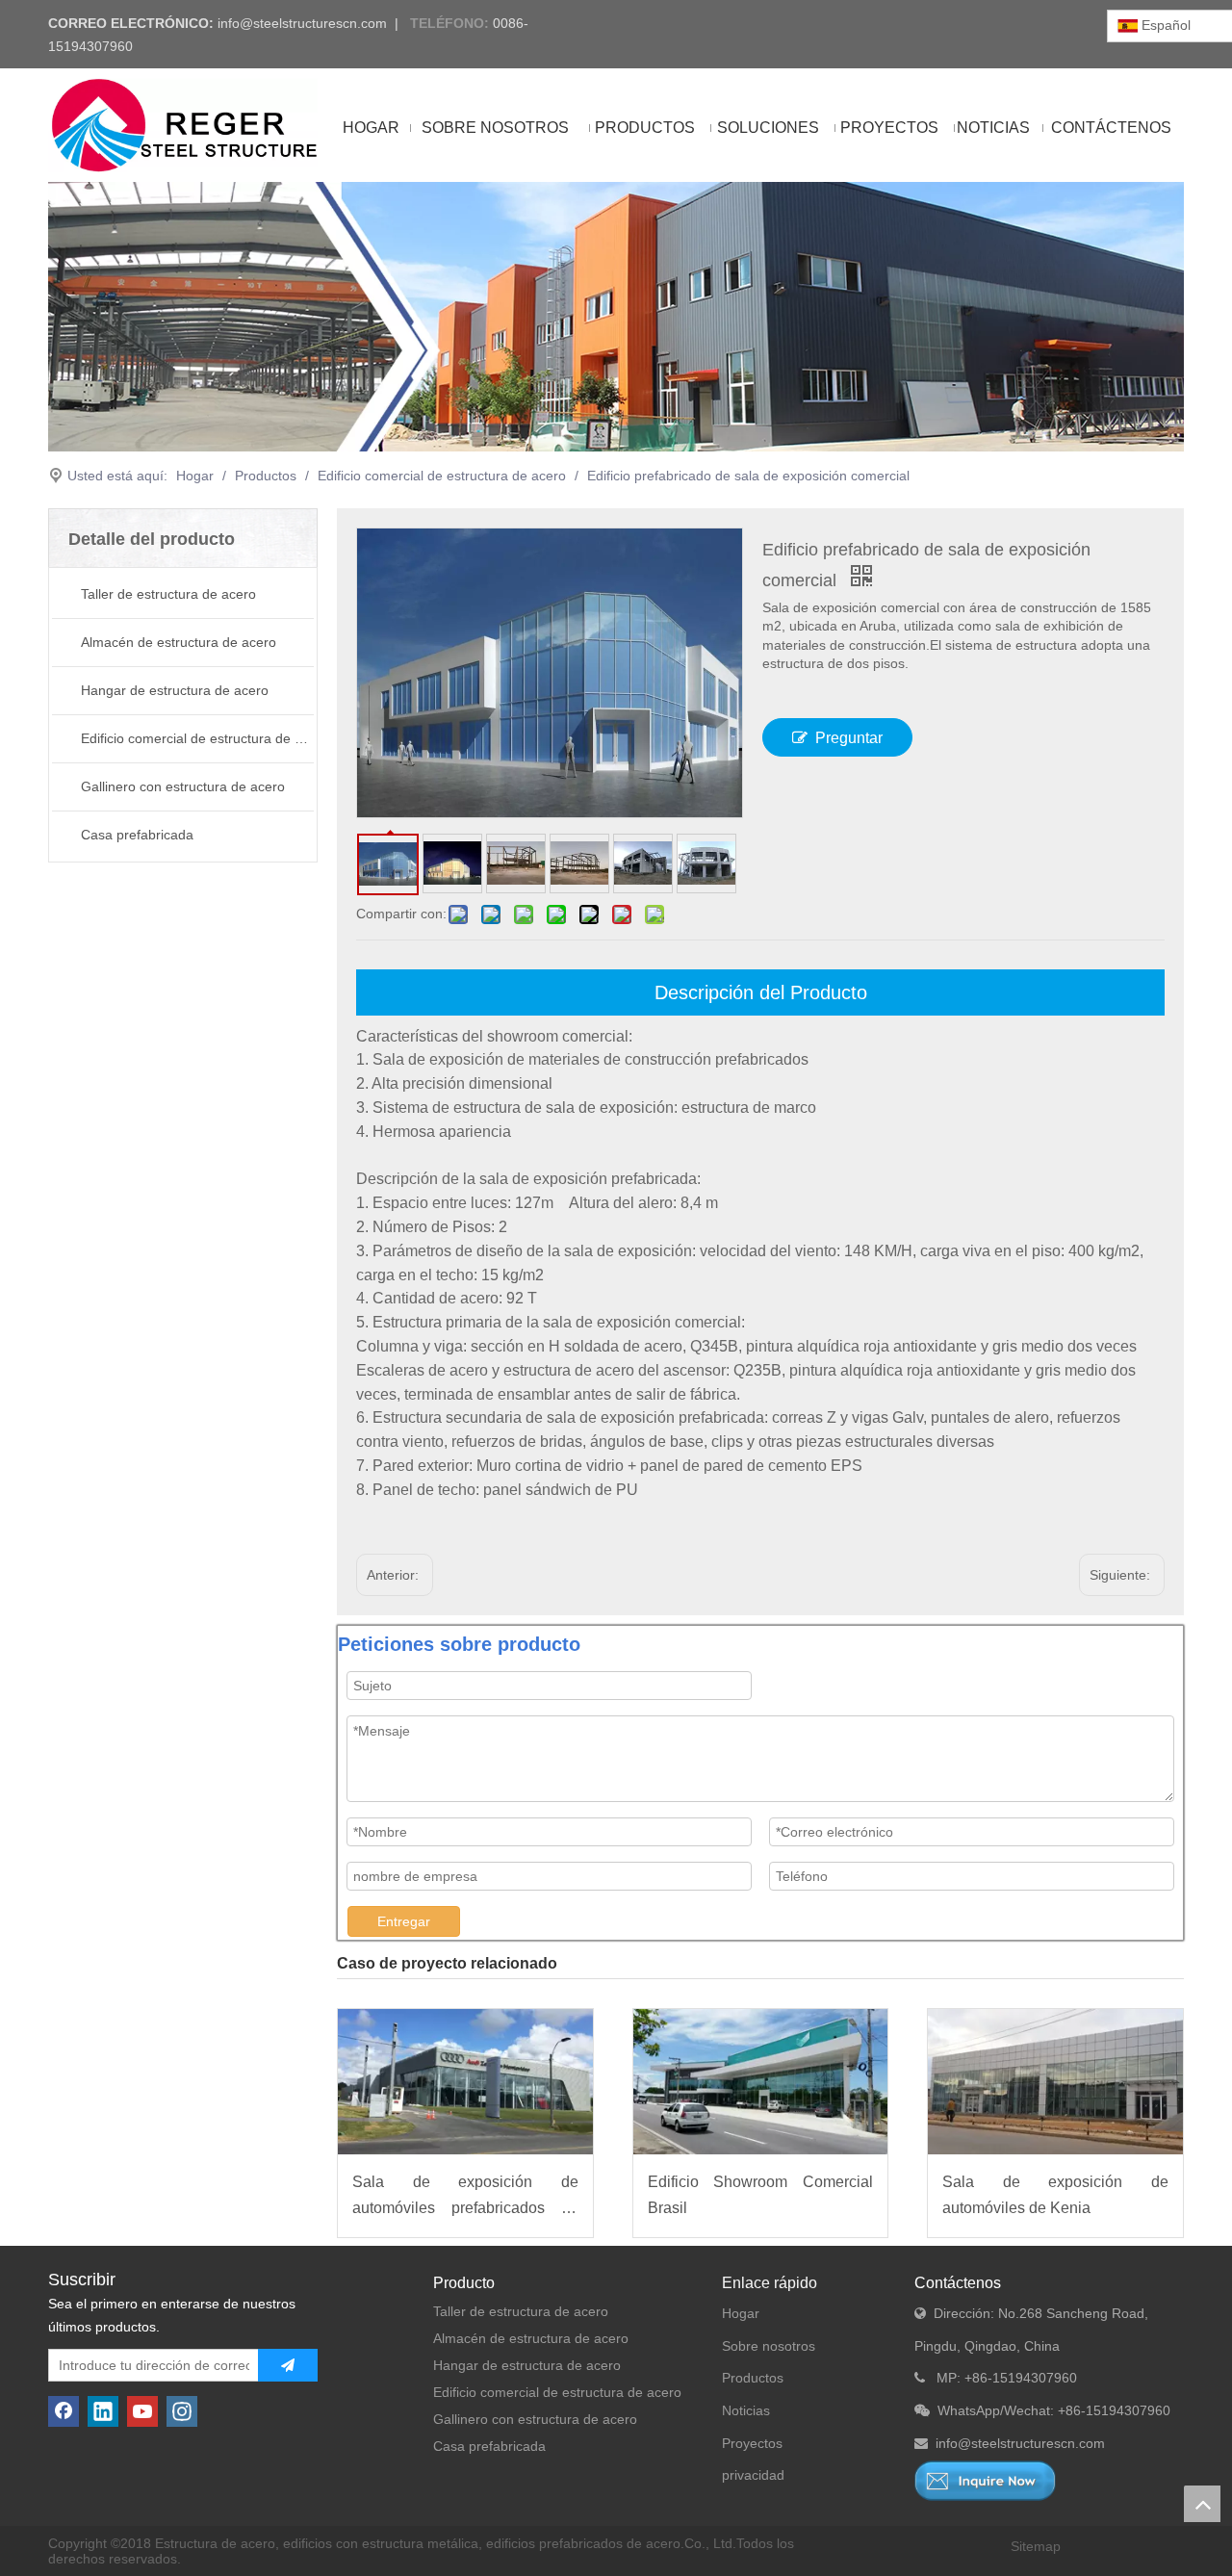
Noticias (746, 2410)
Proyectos (752, 2443)
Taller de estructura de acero (168, 594)
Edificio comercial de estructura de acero (197, 738)
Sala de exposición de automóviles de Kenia (1055, 2195)
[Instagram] (182, 2411)
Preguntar (849, 738)
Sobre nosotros (769, 2346)
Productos (753, 2378)
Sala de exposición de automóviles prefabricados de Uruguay (465, 2197)
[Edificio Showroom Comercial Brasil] (761, 2082)
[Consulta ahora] (985, 2481)
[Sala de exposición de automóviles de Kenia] (1055, 2082)
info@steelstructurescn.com (302, 23)
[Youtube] (142, 2411)
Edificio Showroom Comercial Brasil (761, 2195)
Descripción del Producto (761, 992)
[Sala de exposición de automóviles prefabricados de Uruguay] (465, 2082)
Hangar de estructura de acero (175, 690)
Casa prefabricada (137, 835)
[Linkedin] (103, 2411)
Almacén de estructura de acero (179, 642)
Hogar (741, 2313)
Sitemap (1036, 2546)
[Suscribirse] (288, 2365)
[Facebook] (64, 2411)
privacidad (753, 2475)
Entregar (404, 1921)
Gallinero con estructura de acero (183, 786)
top (1202, 2504)
